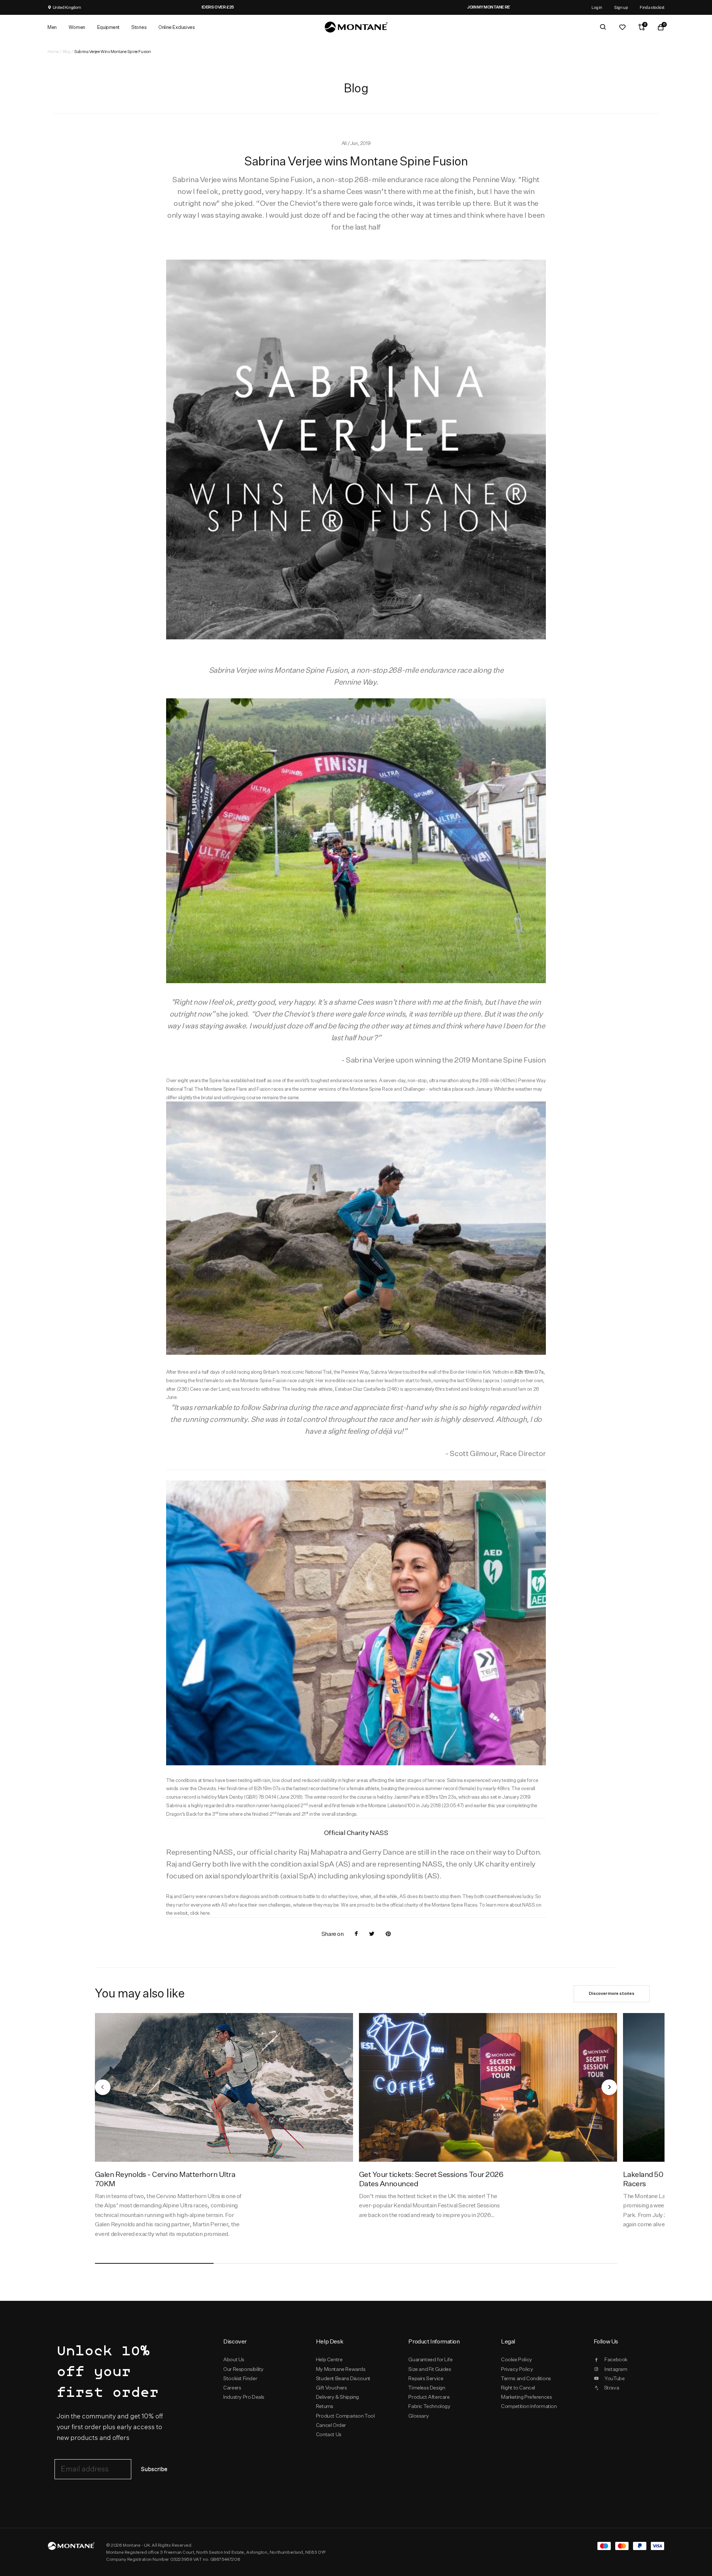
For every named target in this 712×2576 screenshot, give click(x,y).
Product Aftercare (429, 2397)
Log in (597, 7)
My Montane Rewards (341, 2369)
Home (53, 51)
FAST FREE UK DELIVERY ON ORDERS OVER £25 (356, 7)
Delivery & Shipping (337, 2397)
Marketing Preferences (526, 2397)
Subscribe (154, 2469)
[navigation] (103, 2087)
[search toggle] (603, 27)
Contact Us (329, 2434)
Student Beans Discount (343, 2378)
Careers (232, 2388)
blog (66, 51)
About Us (234, 2359)
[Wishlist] (622, 27)
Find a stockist (652, 7)
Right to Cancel (518, 2388)
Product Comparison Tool (345, 2416)
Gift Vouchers (332, 2388)
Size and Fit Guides (430, 2369)
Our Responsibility (243, 2369)
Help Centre (329, 2359)
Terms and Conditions (526, 2378)
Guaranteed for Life (430, 2359)
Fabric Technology (429, 2406)
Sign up (621, 7)
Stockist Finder (240, 2378)
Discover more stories (612, 1993)
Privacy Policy (517, 2369)
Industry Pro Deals (244, 2397)
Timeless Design (427, 2388)
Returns (325, 2406)
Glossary (418, 2416)
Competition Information (529, 2406)
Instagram (616, 2369)
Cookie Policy (517, 2359)
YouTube (614, 2378)
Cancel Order (331, 2425)
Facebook (616, 2359)
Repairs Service (426, 2378)
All (345, 143)
